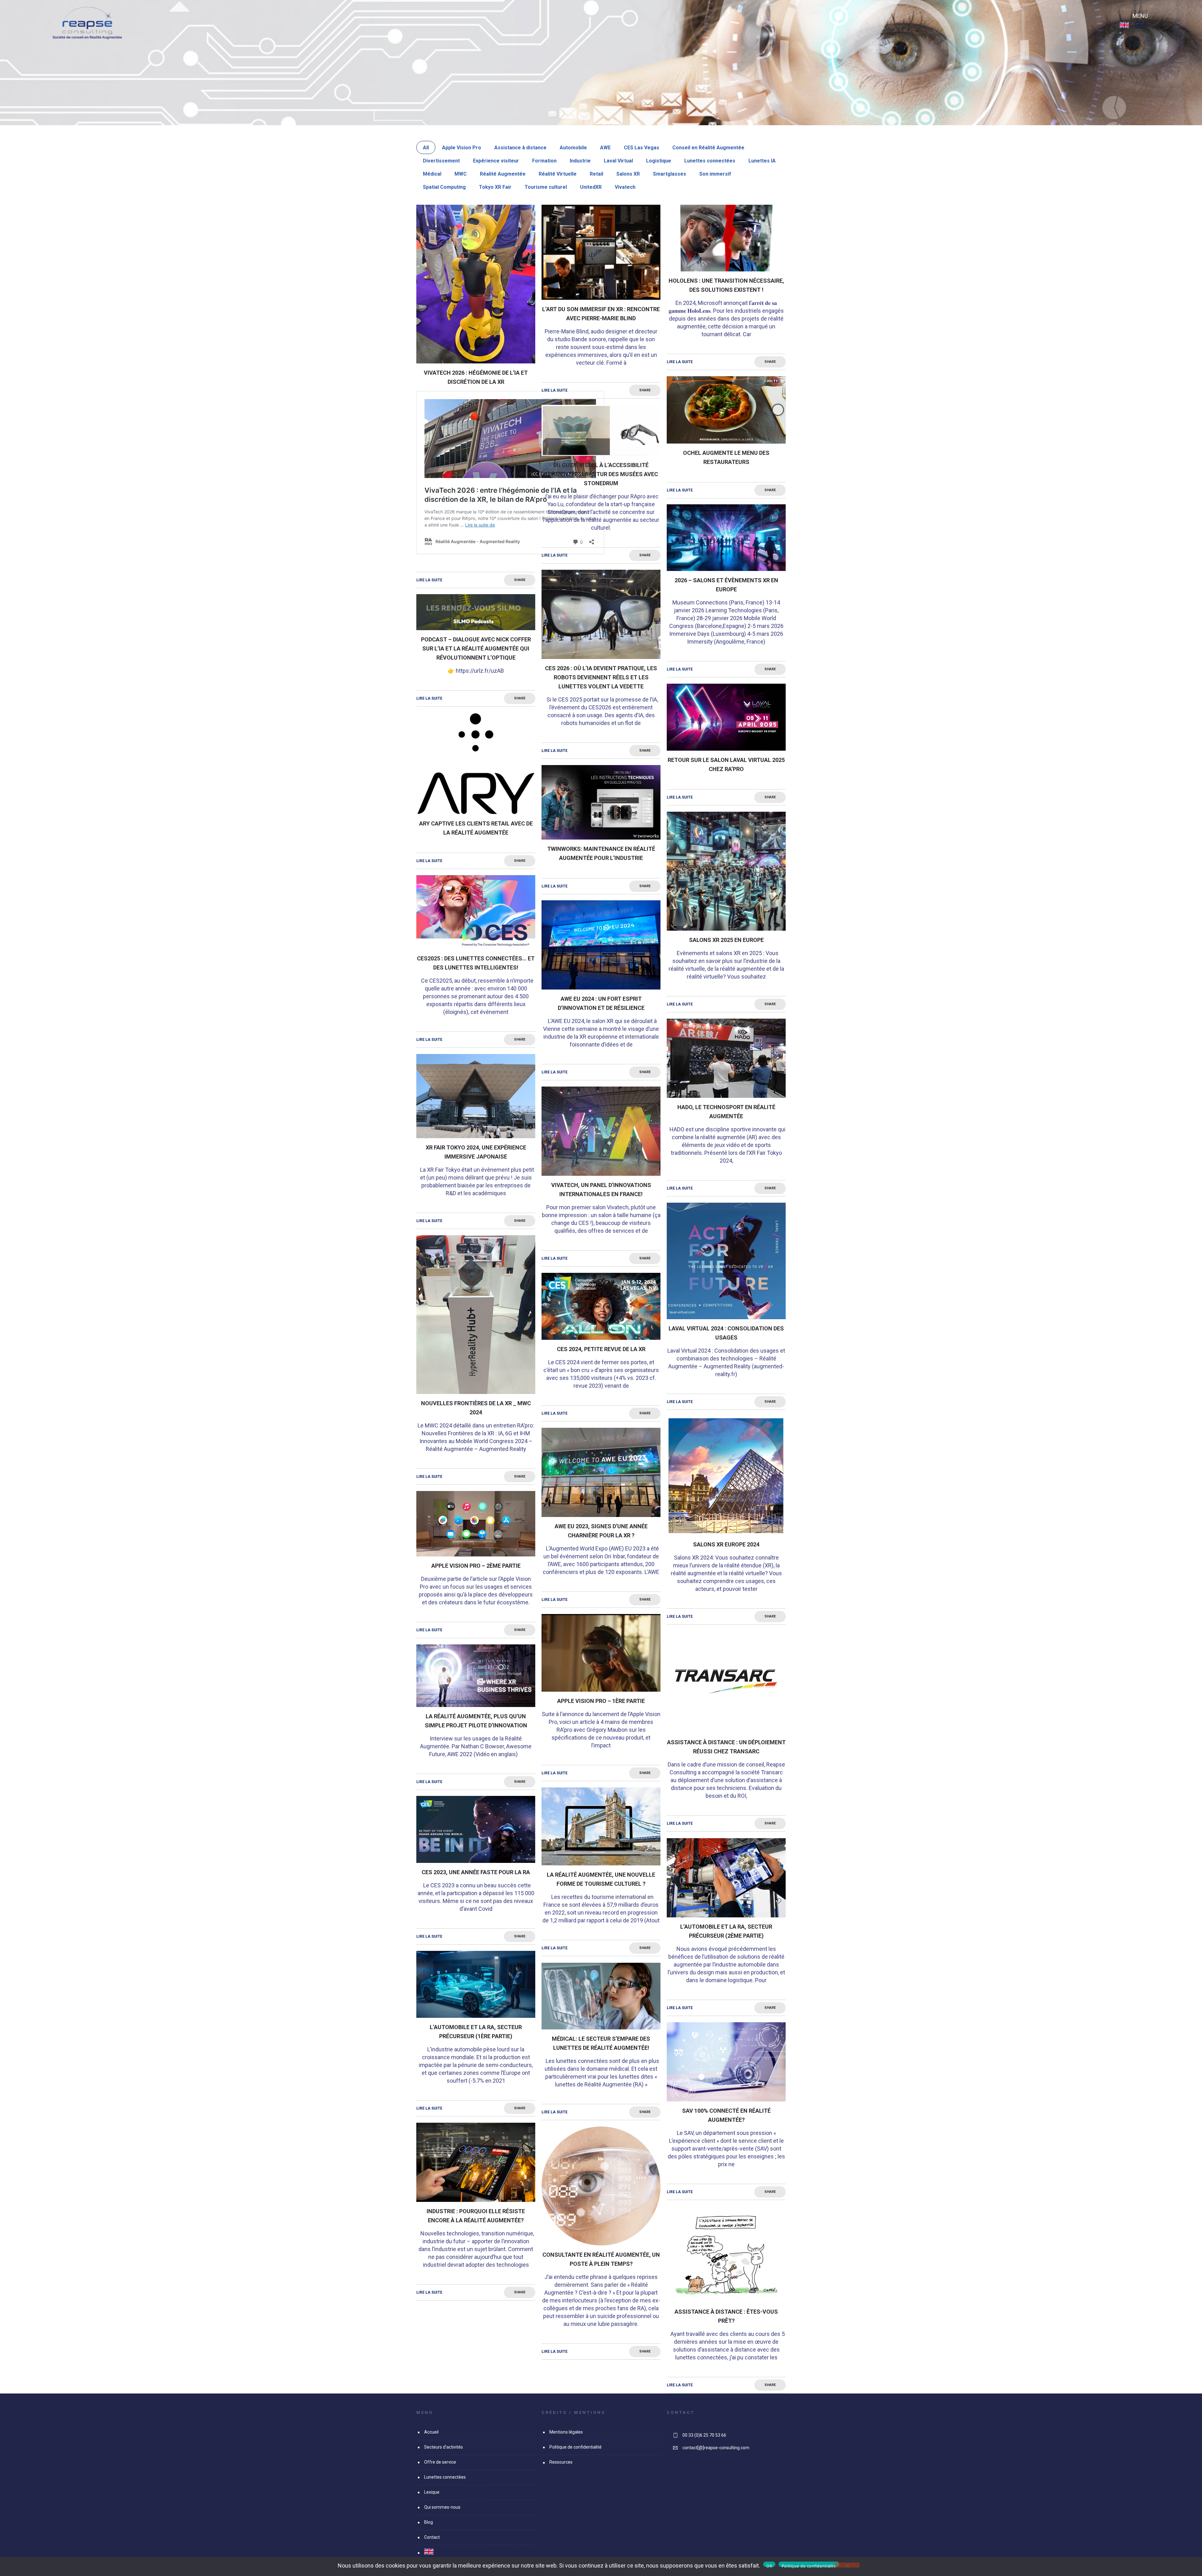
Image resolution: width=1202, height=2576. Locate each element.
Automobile (573, 148)
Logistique (659, 161)
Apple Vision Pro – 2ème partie (476, 1566)
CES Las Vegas (642, 148)
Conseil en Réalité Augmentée (708, 148)
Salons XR (628, 174)
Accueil (431, 2432)
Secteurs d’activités (444, 2447)
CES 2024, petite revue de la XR (601, 1349)
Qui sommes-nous (442, 2507)
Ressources (561, 2462)
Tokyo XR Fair (495, 187)
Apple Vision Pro (462, 148)
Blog (429, 2522)
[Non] (847, 2565)
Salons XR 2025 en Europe (726, 940)
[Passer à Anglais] (1124, 28)
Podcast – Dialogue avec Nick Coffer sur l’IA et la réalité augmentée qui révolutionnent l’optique (476, 648)
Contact (432, 2537)
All (426, 148)
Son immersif (715, 174)
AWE (605, 148)
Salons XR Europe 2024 (726, 1544)
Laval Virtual (618, 161)
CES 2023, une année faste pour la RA (476, 1872)
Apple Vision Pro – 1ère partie (601, 1701)
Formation (544, 161)
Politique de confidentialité (575, 2447)
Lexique (432, 2492)
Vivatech (625, 187)
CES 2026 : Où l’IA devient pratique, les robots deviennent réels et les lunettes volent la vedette (601, 677)
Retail (596, 174)
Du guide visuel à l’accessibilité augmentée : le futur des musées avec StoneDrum (601, 474)
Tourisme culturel (546, 187)
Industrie (580, 161)
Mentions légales (566, 2432)
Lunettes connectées (710, 161)
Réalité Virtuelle (558, 174)
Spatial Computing (444, 187)
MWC (461, 174)
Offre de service (440, 2462)
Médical (432, 174)
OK (769, 2565)
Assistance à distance (520, 148)
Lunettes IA (762, 161)
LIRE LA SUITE (429, 580)
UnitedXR (591, 187)
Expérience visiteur (496, 161)
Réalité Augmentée (503, 174)
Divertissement (441, 161)
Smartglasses (670, 174)
